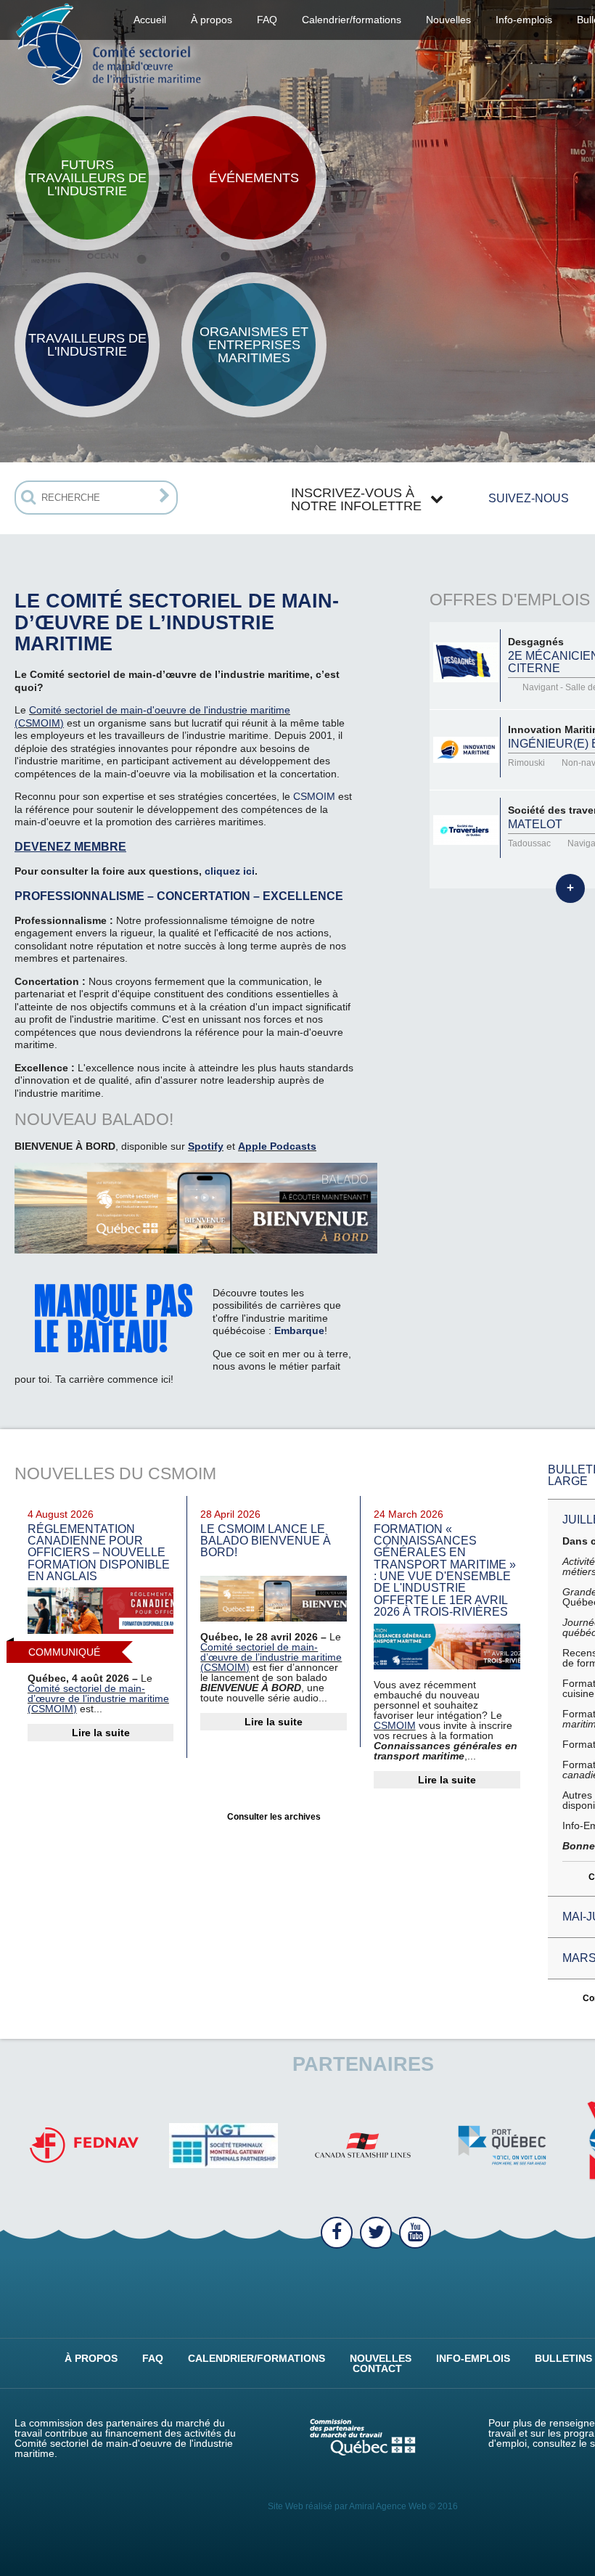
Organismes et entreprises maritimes (254, 345)
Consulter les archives (274, 1817)
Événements (254, 178)
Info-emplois (524, 20)
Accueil (150, 20)
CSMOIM (314, 796)
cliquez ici (230, 871)
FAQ (267, 20)
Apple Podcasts (277, 1146)
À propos (91, 2358)
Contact (377, 2368)
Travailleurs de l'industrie (87, 345)
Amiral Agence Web (388, 2506)
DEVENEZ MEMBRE (70, 846)
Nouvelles (448, 20)
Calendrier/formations (352, 20)
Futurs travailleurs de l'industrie (87, 178)
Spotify (206, 1146)
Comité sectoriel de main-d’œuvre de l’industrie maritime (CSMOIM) (98, 1698)
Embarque (299, 1330)
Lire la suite (101, 1733)
